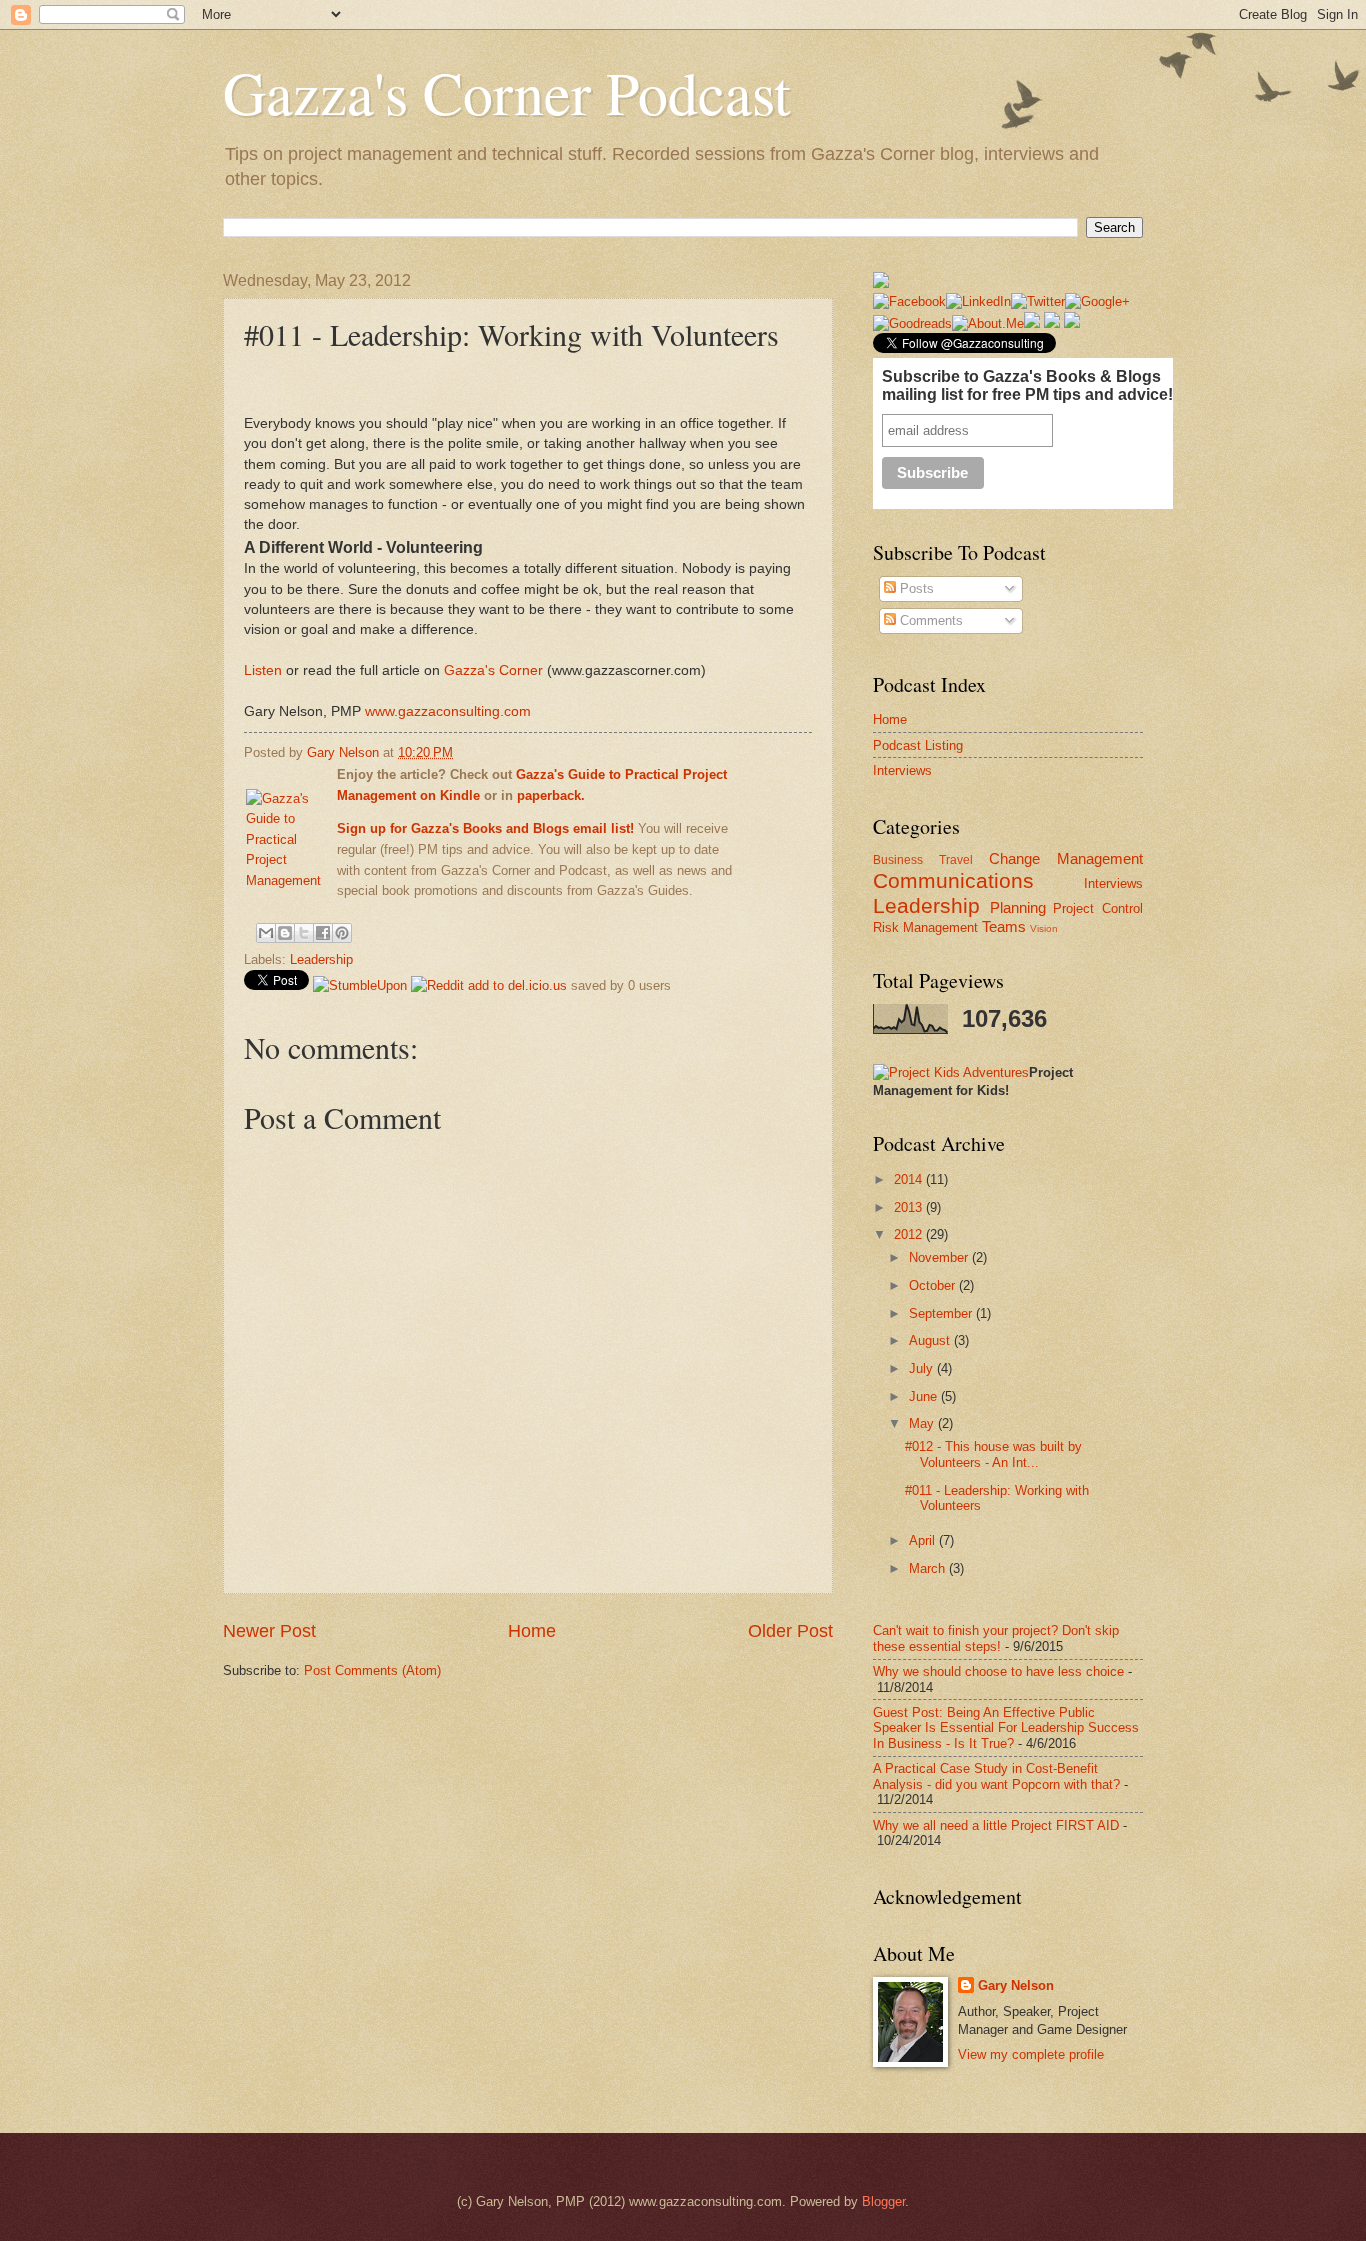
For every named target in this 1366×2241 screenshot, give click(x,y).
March (929, 1568)
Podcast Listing (918, 745)
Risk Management (925, 927)
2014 (910, 1179)
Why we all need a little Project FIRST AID (996, 1825)
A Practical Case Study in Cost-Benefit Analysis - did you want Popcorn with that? (996, 1776)
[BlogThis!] (285, 933)
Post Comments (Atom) (372, 1670)
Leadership (321, 959)
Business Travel (923, 860)
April (924, 1540)
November (940, 1257)
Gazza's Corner (493, 670)
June (925, 1396)
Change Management (1066, 858)
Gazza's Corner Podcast (507, 92)
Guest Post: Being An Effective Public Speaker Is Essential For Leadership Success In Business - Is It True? (1006, 1728)
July (923, 1368)
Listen (265, 670)
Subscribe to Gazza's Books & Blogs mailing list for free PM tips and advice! (1027, 385)
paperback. (551, 795)
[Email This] (266, 933)
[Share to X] (304, 933)
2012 (910, 1234)
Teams (1004, 926)
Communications (953, 880)
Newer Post (269, 1631)
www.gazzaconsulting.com (448, 711)
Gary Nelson (345, 752)
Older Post (790, 1631)
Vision (1044, 928)
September (942, 1313)
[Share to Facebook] (323, 933)
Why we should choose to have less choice (998, 1671)
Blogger (883, 2201)
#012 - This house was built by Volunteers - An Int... (993, 1454)
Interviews (902, 770)
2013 (910, 1207)
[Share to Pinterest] (342, 933)
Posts (915, 588)
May (923, 1423)
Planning (1018, 907)
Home (532, 1631)
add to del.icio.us (517, 985)
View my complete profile (1031, 2054)
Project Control (1098, 908)
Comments (929, 620)
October (934, 1285)
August (931, 1340)
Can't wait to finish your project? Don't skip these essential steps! (996, 1638)
